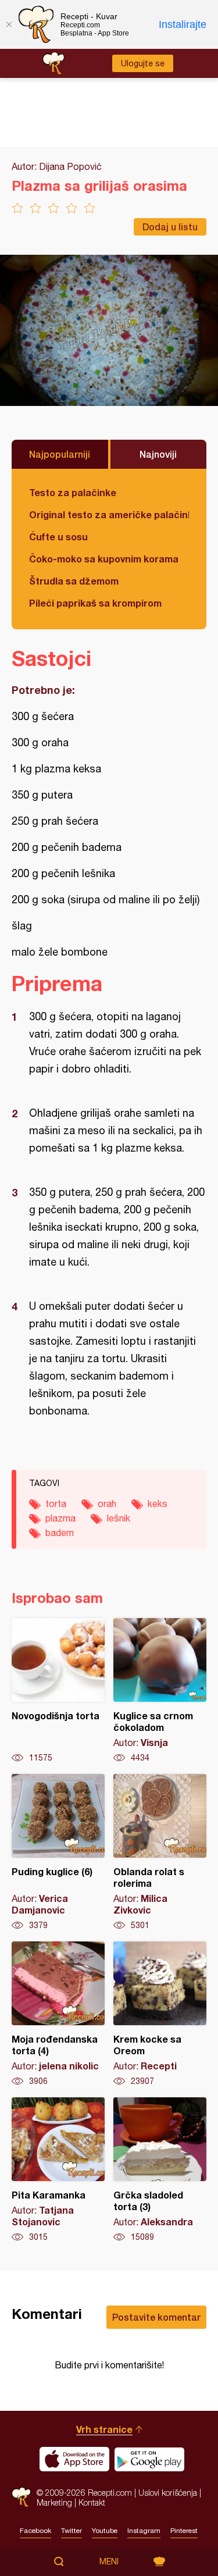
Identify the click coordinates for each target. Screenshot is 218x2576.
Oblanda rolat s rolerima (160, 1852)
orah (107, 1503)
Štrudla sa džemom (74, 581)
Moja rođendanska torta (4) (58, 2014)
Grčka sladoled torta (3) (160, 2170)
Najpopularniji (60, 454)
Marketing (54, 2502)
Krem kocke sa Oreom (160, 2014)
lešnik (119, 1518)
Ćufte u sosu (58, 537)
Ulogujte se (143, 63)
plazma (60, 1518)
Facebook (35, 2531)
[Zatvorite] (9, 24)
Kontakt (92, 2502)
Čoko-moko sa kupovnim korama (104, 559)
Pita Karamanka (58, 2170)
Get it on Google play (149, 2459)
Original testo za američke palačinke (109, 514)
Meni (109, 2561)
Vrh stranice (104, 2429)
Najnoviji (158, 454)
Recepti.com (21, 2497)
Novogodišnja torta (58, 1691)
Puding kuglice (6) (58, 1852)
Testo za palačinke (73, 492)
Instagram (144, 2531)
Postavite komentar (156, 2317)
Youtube (105, 2531)
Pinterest (184, 2531)
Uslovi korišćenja (168, 2493)
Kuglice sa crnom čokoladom (160, 1691)
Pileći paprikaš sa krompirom (95, 603)
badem (60, 1533)
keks (158, 1503)
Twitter (72, 2531)
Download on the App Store (74, 2459)
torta (56, 1503)
